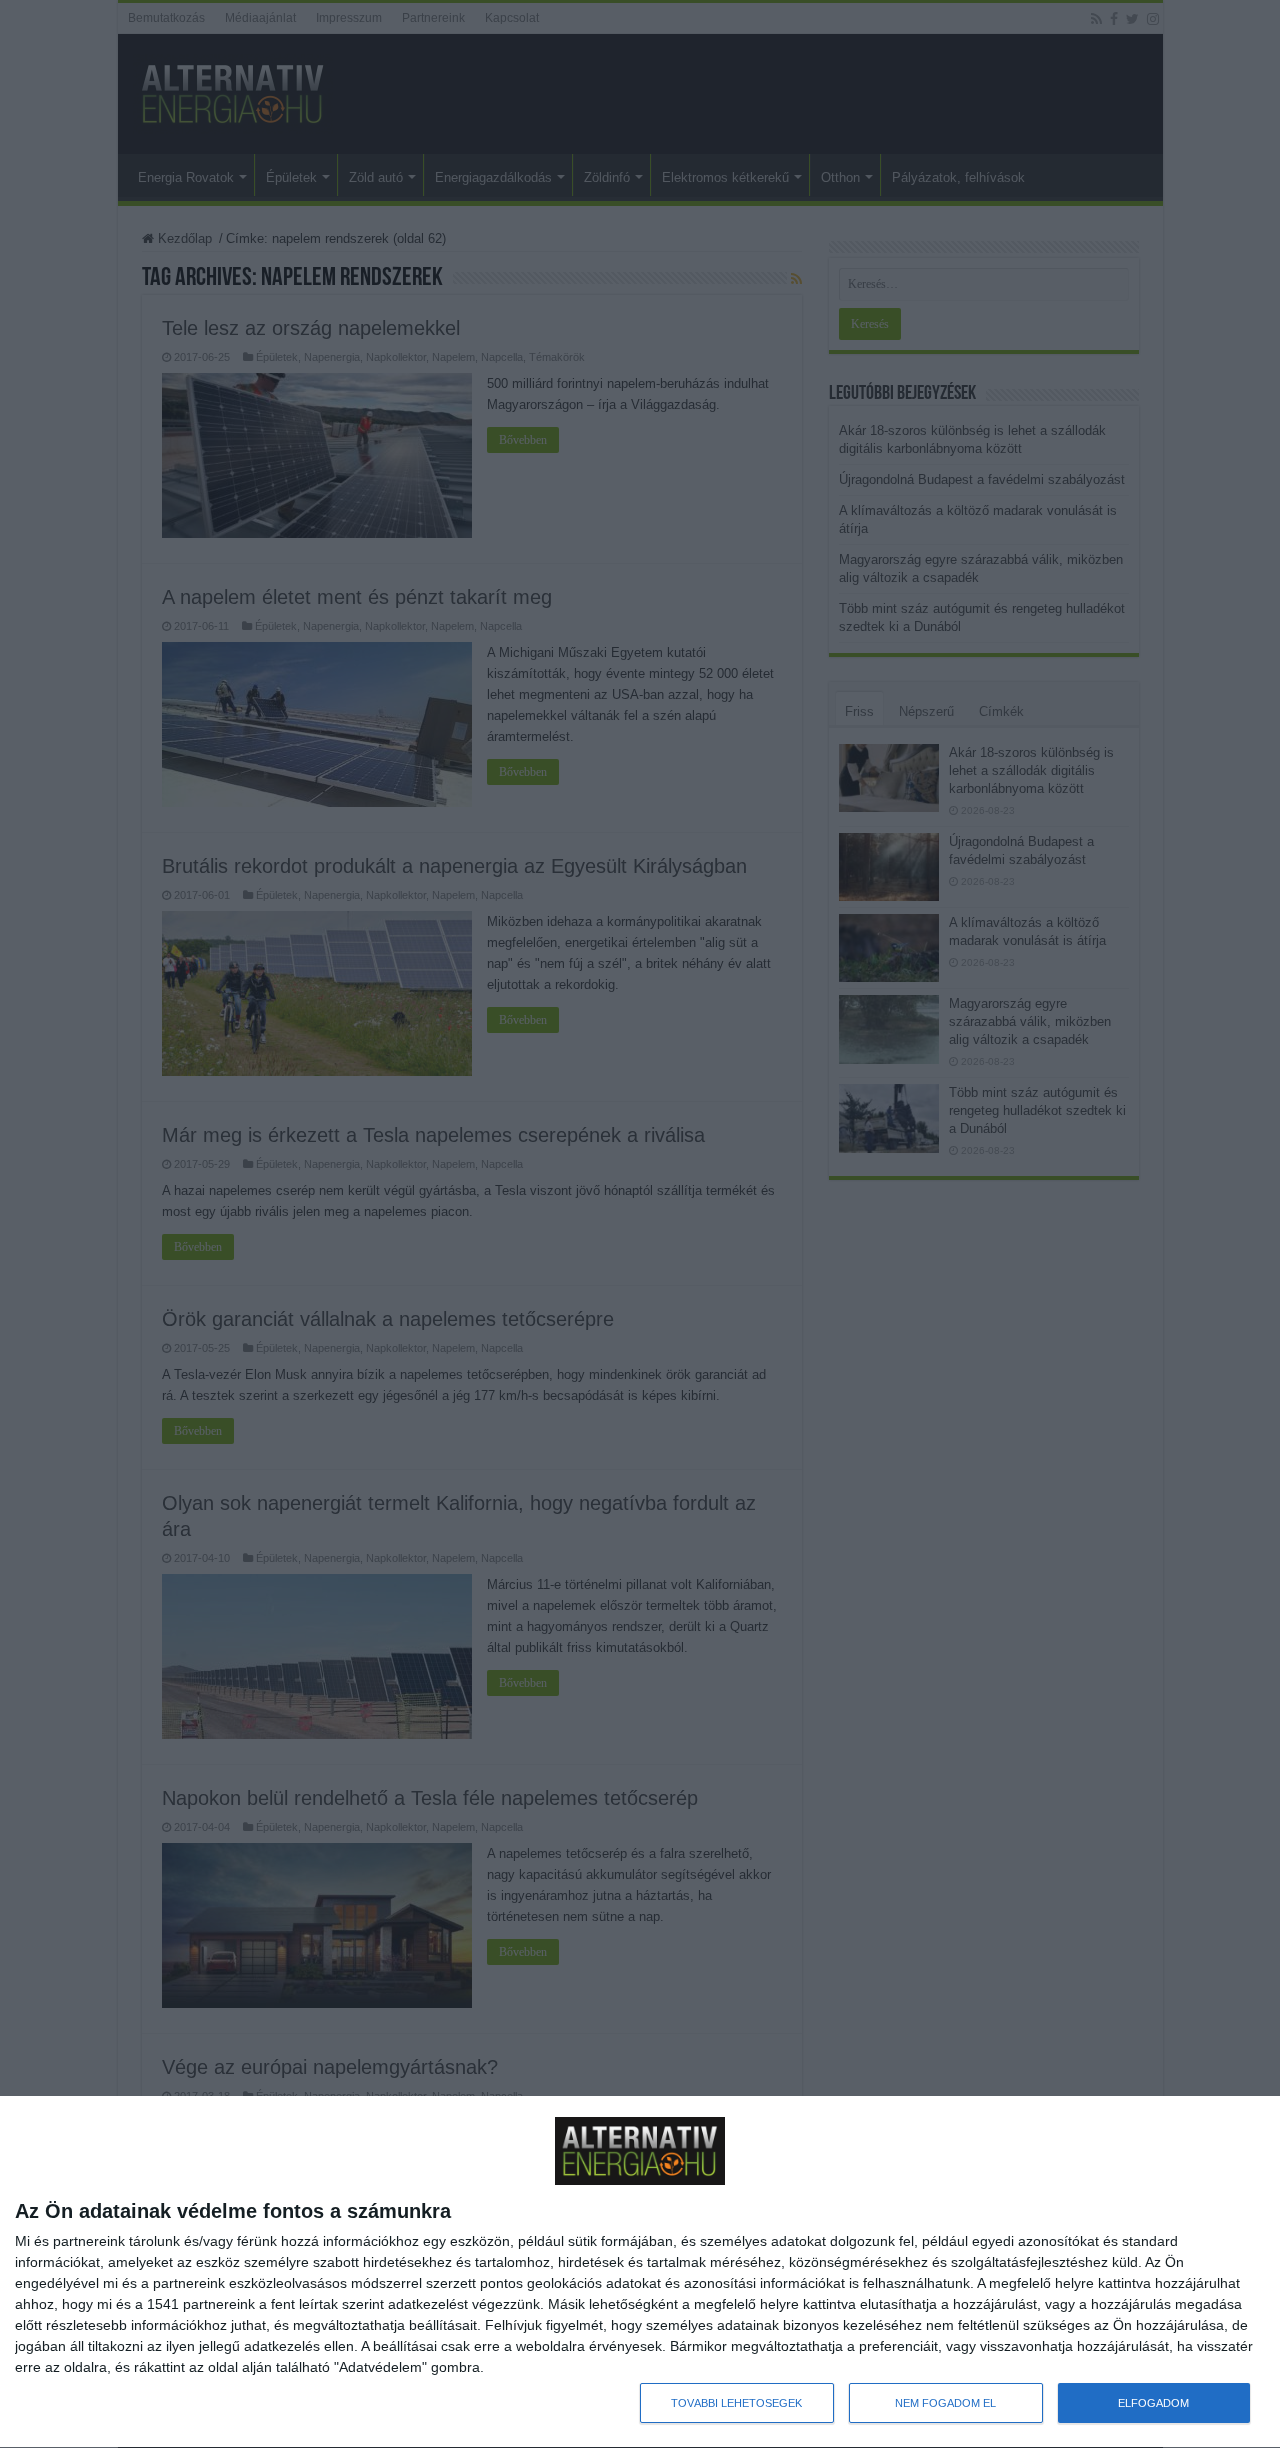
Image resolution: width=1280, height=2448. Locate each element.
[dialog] (640, 2272)
